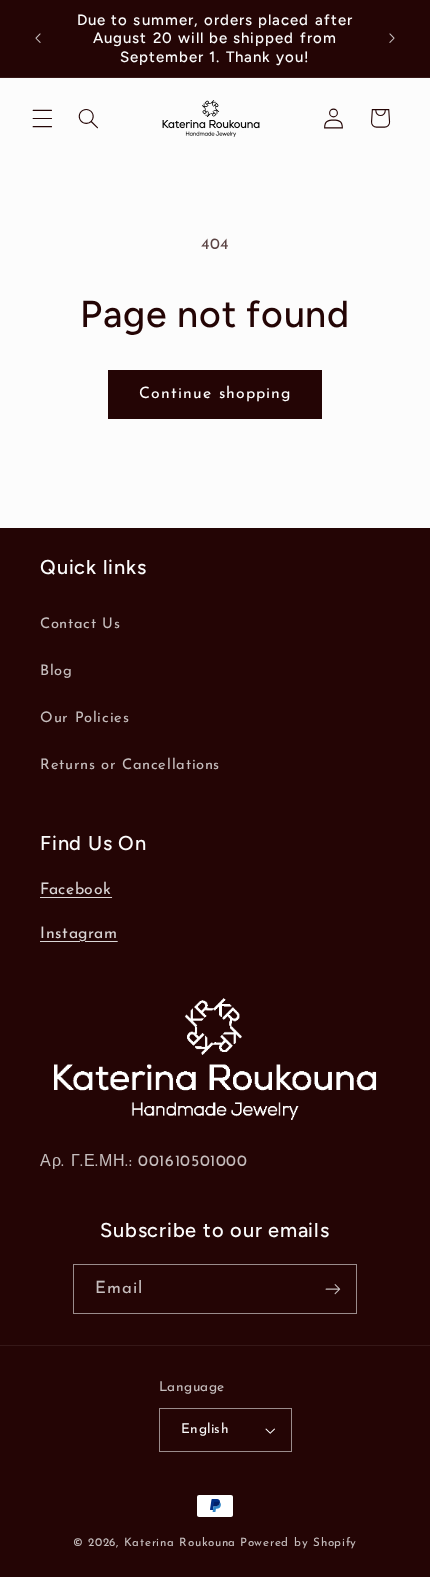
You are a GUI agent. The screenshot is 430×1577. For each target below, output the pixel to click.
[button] (42, 118)
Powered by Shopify (298, 1543)
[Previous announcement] (38, 39)
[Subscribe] (333, 1288)
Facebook (76, 890)
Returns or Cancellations (130, 765)
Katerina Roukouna (180, 1543)
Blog (56, 671)
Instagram (79, 934)
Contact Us (80, 624)
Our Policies (85, 718)
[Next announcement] (392, 39)
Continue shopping (215, 394)
